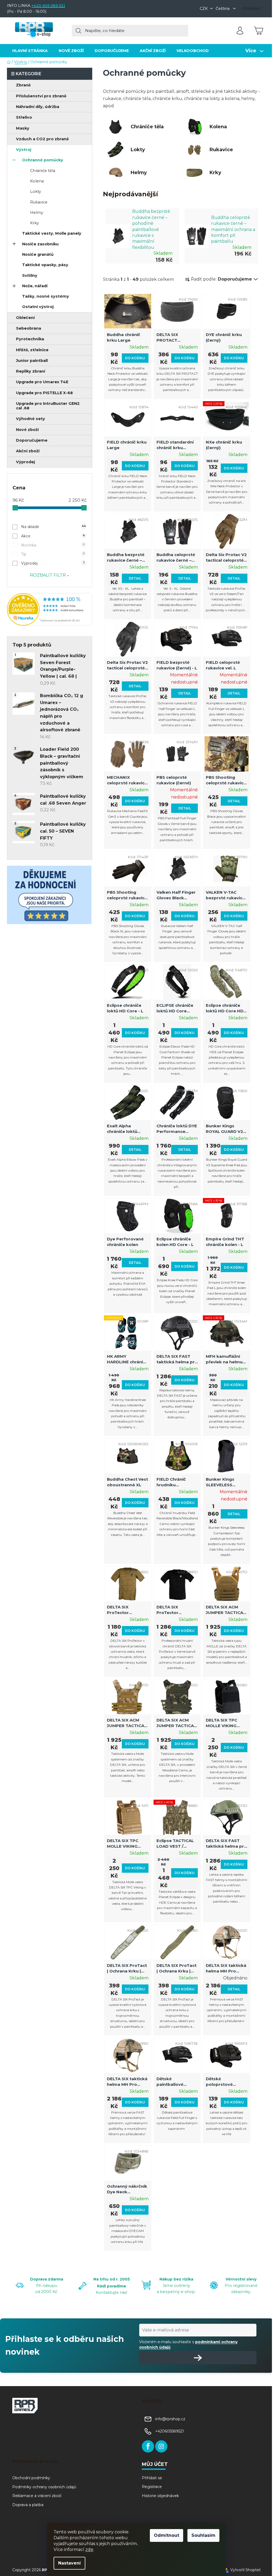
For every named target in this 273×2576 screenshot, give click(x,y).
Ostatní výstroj (38, 307)
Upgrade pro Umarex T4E (42, 382)
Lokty (36, 191)
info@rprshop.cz (170, 2419)
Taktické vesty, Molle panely (52, 233)
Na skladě (53, 527)
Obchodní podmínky (31, 2478)
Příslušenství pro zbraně (41, 96)
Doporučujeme (32, 440)
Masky (23, 128)
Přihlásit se (152, 2478)
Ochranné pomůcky (43, 160)
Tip (53, 554)
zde (89, 2549)
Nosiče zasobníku (40, 244)
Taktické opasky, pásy (45, 265)
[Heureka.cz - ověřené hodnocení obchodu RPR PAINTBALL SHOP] (50, 609)
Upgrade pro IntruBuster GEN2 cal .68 (48, 406)
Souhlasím (203, 2535)
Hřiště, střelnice (32, 350)
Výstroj (24, 150)
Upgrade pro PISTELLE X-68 (44, 393)
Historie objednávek (160, 2496)
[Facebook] (148, 2446)
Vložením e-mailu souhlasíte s (188, 2345)
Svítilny (30, 275)
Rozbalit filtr (48, 575)
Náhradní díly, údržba (38, 107)
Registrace (152, 2487)
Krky (35, 223)
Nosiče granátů (38, 254)
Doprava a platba (28, 2505)
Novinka (53, 545)
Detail (135, 578)
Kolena (37, 181)
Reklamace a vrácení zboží (37, 2496)
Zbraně (23, 85)
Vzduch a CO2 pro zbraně (42, 139)
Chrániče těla (43, 171)
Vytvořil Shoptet (246, 2570)
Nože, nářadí (35, 286)
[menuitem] (30, 51)
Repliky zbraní (31, 371)
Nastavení (69, 2563)
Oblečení (25, 318)
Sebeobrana (29, 328)
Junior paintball (32, 361)
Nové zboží (27, 430)
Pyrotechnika (30, 339)
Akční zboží (28, 451)
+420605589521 (170, 2431)
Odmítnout (166, 2535)
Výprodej (25, 462)
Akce (53, 536)
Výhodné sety (31, 419)
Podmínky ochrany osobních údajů (44, 2487)
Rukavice (39, 202)
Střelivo (24, 117)
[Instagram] (161, 2446)
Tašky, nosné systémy (46, 296)
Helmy (37, 213)
